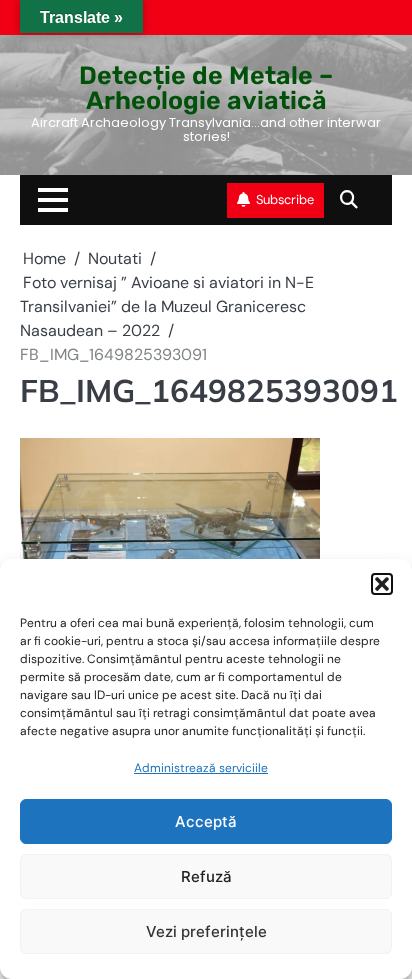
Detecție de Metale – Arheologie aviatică (206, 88)
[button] (382, 584)
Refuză (206, 876)
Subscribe (285, 199)
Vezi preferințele (206, 931)
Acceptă (206, 821)
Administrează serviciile (201, 768)
